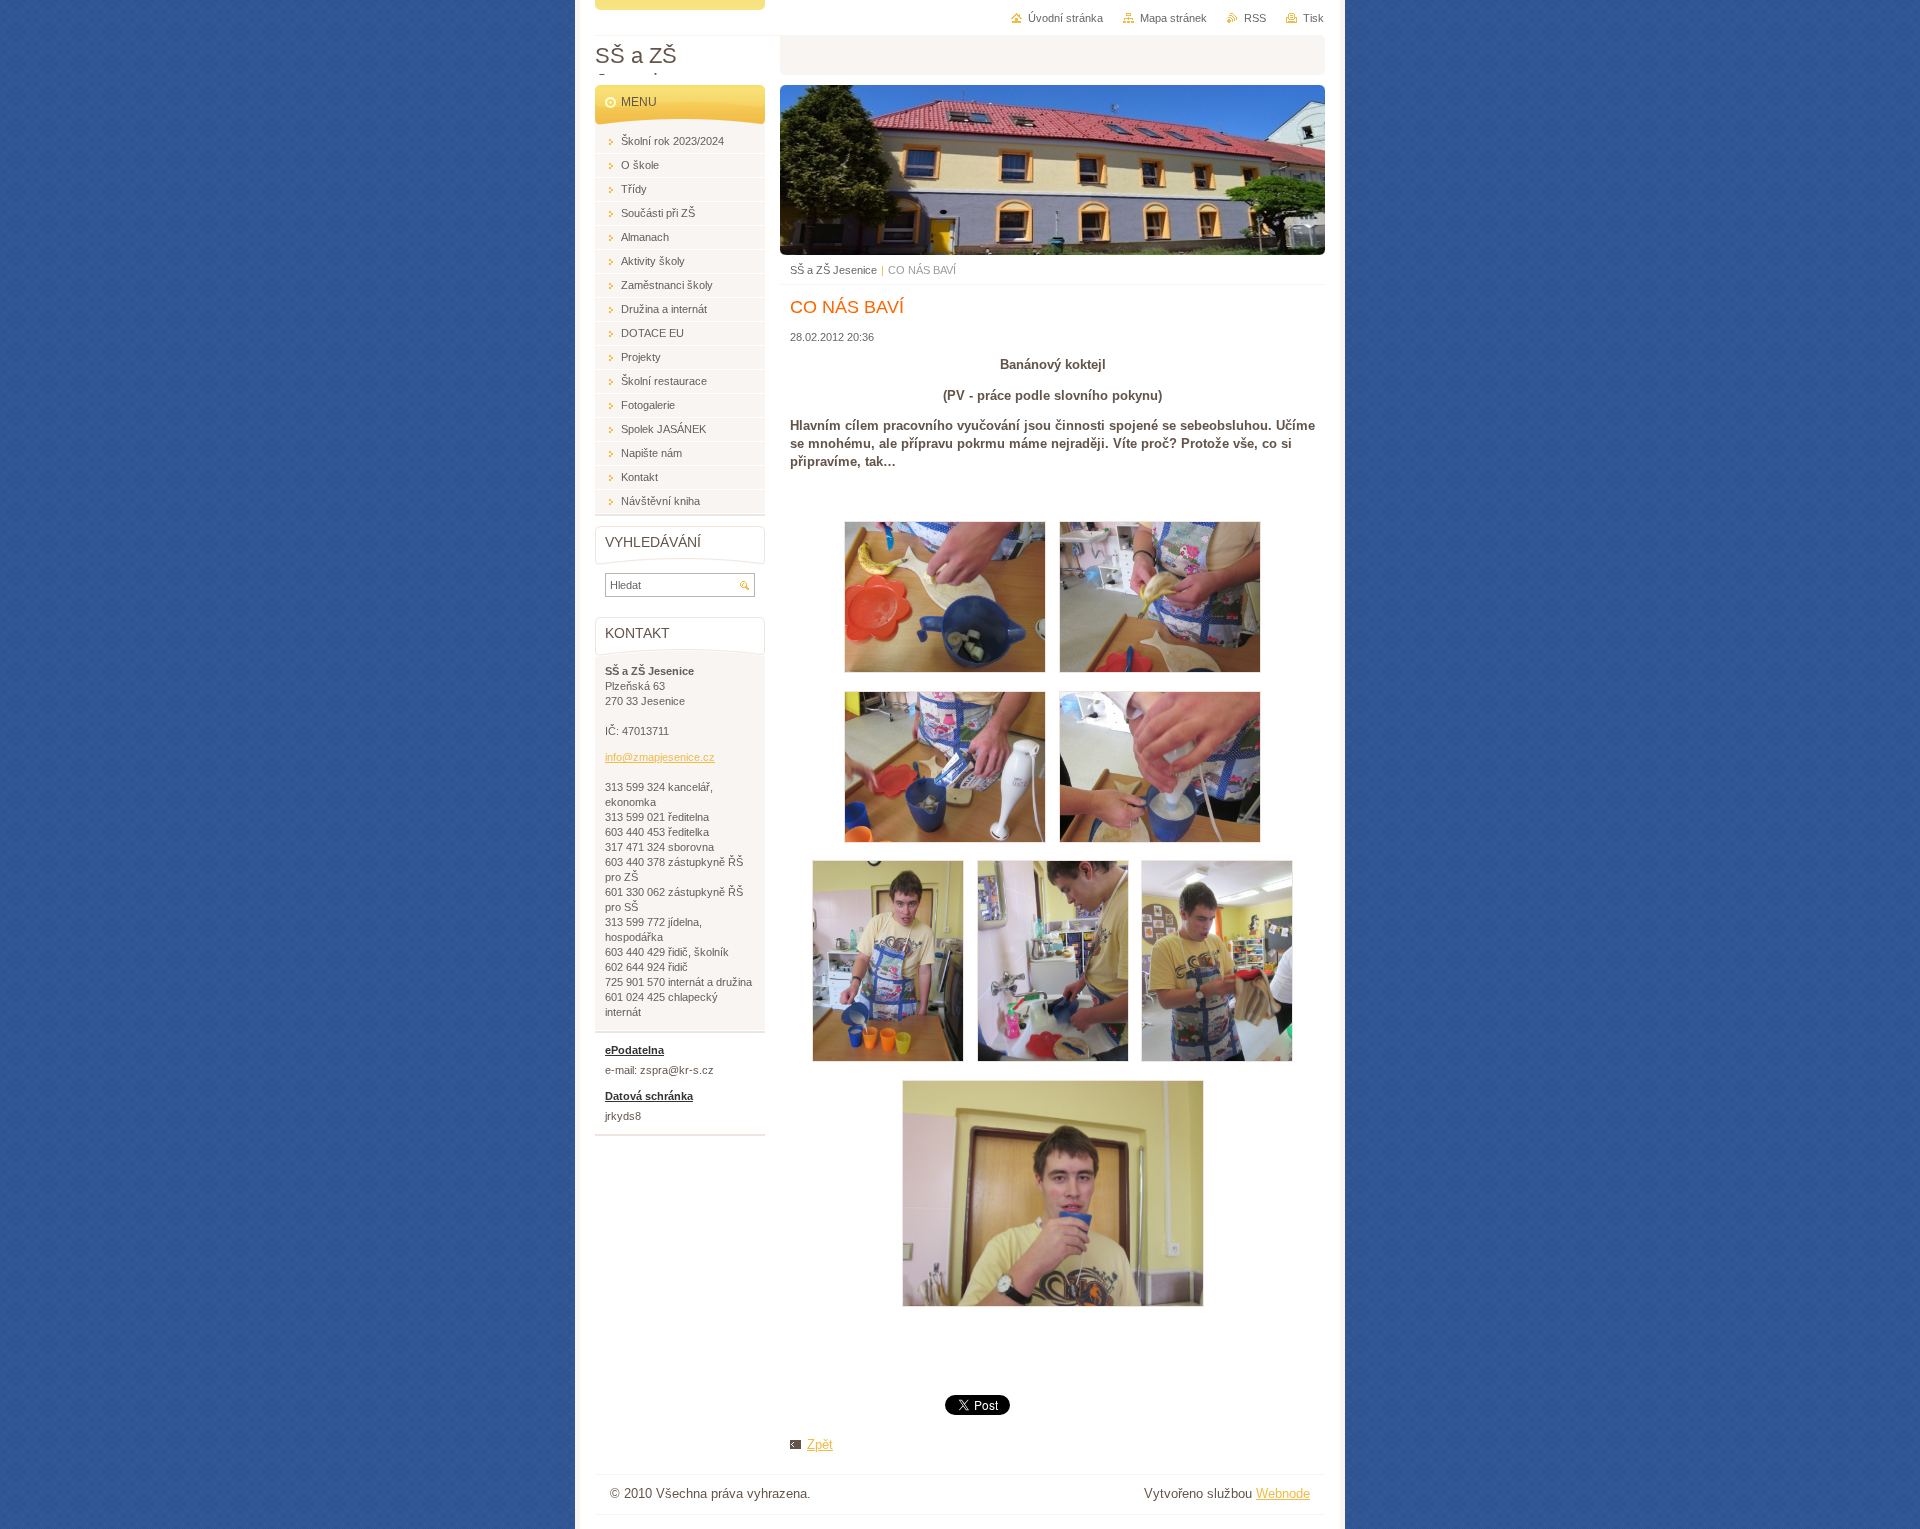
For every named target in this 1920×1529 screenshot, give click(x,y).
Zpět (820, 1444)
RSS (1255, 18)
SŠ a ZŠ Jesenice (833, 270)
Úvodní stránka (1065, 18)
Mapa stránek (1173, 18)
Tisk (1313, 18)
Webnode (1283, 1493)
